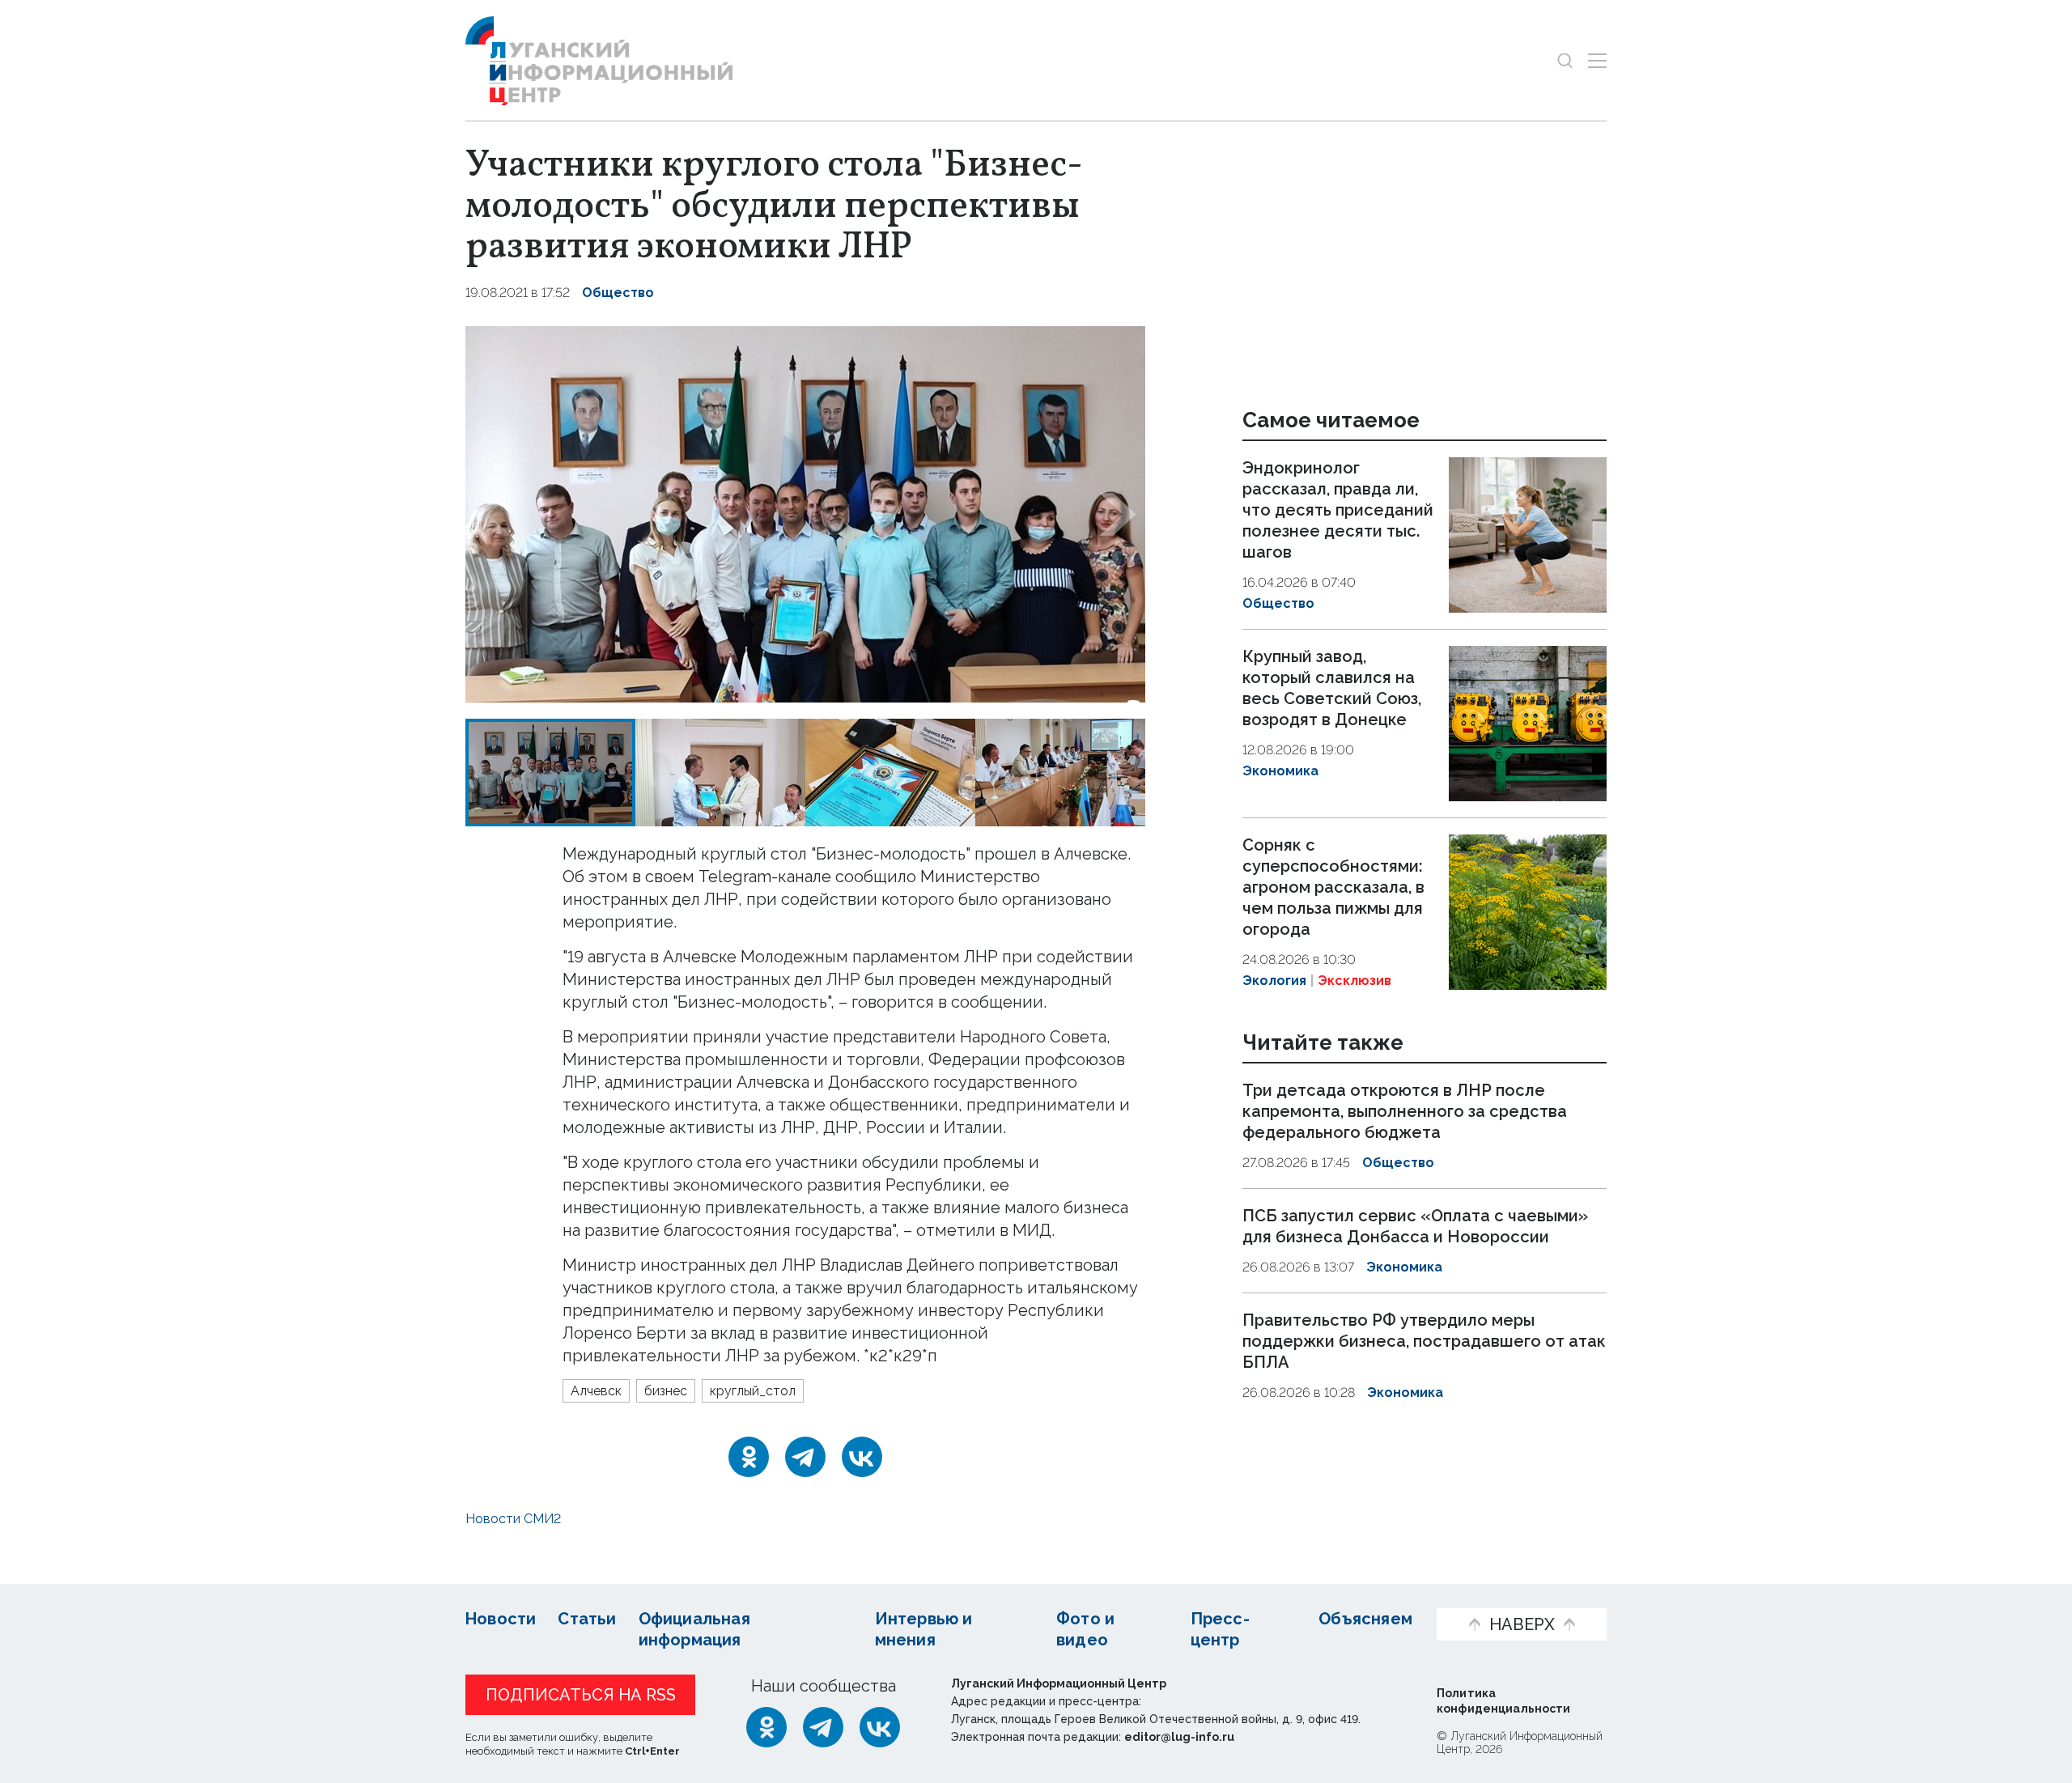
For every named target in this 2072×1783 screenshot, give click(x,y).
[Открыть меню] (1597, 60)
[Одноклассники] (749, 1457)
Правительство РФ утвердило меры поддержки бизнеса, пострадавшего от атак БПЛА (1424, 1341)
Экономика (1280, 771)
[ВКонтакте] (862, 1457)
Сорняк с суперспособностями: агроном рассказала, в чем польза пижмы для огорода (1333, 887)
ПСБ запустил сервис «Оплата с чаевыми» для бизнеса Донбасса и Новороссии (1415, 1226)
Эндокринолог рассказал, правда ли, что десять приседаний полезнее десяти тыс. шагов (1338, 510)
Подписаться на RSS (581, 1695)
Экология (1274, 981)
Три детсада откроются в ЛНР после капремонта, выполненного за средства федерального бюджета (1405, 1112)
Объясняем (1365, 1619)
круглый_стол (753, 1391)
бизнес (666, 1391)
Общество (618, 293)
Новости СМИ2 (513, 1519)
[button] (493, 514)
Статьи (587, 1619)
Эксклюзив (1354, 981)
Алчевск (596, 1391)
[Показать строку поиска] (1565, 60)
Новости (501, 1619)
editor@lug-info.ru (1179, 1737)
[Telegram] (805, 1457)
